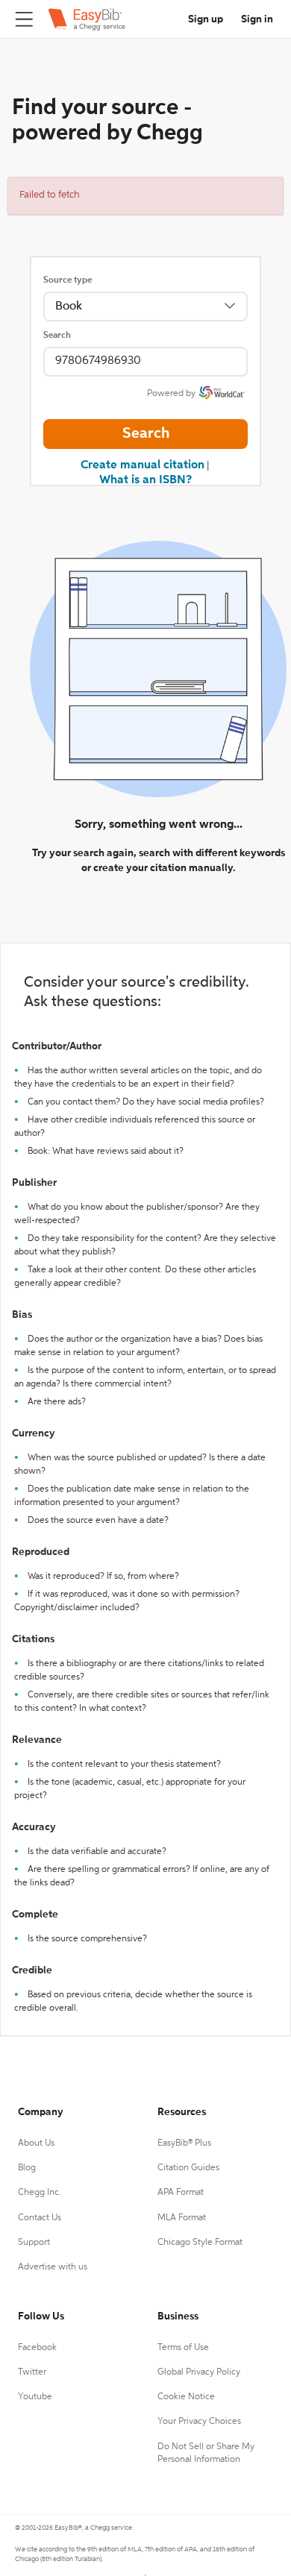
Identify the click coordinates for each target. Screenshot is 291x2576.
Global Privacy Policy (199, 2372)
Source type (68, 280)
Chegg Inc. (40, 2193)
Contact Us (40, 2218)
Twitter (32, 2372)
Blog (27, 2168)
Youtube (35, 2397)
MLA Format (182, 2218)
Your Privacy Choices (199, 2422)
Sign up (206, 19)
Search (57, 336)
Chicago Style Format (200, 2243)
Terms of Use (183, 2348)
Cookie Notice (186, 2397)
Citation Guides (188, 2168)
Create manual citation (143, 465)
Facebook (37, 2348)
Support (34, 2243)
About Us (36, 2143)
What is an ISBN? (145, 480)
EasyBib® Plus (184, 2143)
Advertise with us (53, 2267)
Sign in (257, 19)
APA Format (181, 2193)
